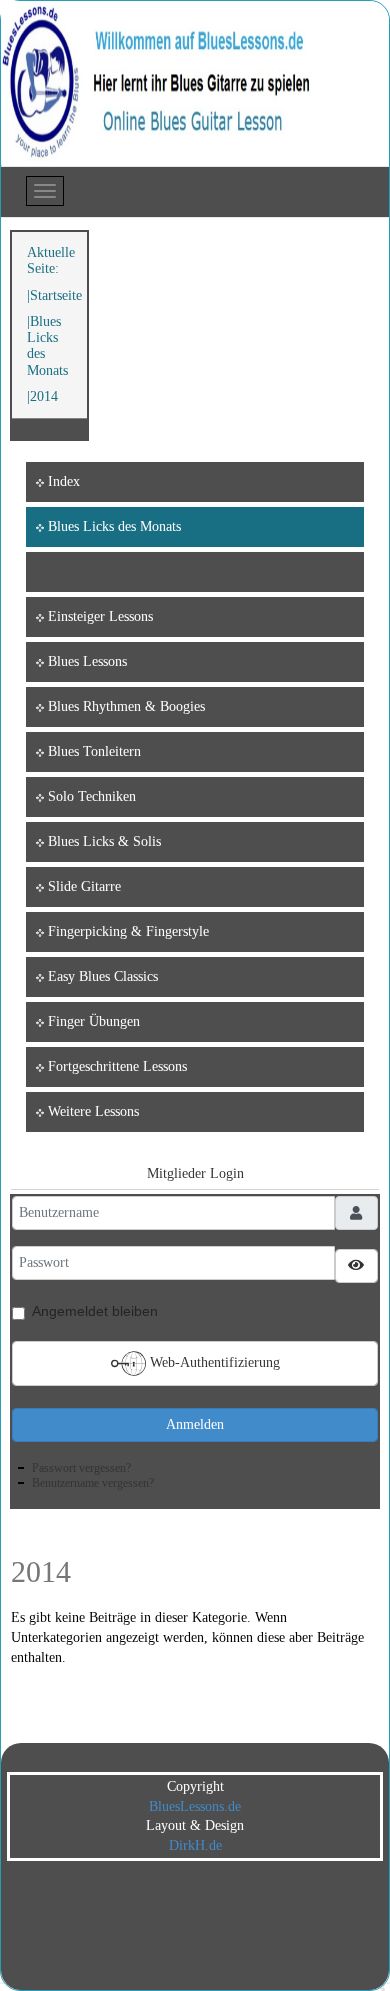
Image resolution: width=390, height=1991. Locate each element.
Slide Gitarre (84, 886)
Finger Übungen (94, 1021)
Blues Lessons (87, 661)
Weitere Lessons (93, 1111)
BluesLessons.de (195, 1806)
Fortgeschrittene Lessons (117, 1066)
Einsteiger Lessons (100, 616)
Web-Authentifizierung (213, 1361)
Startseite (56, 295)
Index (64, 481)
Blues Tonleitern (94, 751)
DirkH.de (195, 1845)
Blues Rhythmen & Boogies (126, 706)
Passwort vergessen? (81, 1468)
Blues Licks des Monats (114, 526)
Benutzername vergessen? (93, 1483)
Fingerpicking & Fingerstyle (128, 931)
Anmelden (195, 1424)
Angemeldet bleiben (95, 1311)
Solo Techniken (92, 796)
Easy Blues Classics (103, 976)
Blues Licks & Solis (104, 841)
